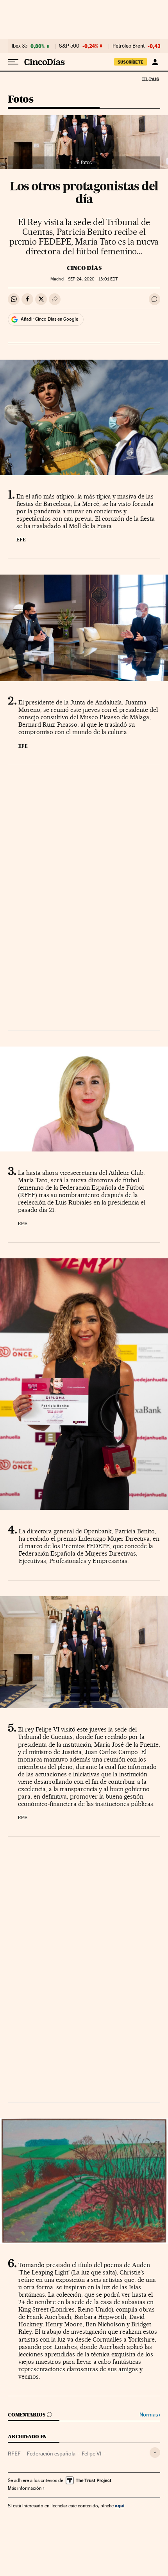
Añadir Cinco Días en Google (49, 319)
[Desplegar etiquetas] (155, 2453)
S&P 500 (69, 46)
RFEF (14, 2454)
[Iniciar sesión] (155, 62)
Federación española (51, 2454)
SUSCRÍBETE (130, 62)
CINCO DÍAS (84, 268)
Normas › (150, 2415)
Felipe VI (92, 2454)
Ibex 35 (20, 46)
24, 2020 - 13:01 (93, 279)
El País (150, 79)
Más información (25, 2488)
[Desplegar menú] (13, 62)
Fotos (21, 100)
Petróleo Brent (129, 46)
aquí (120, 2506)
